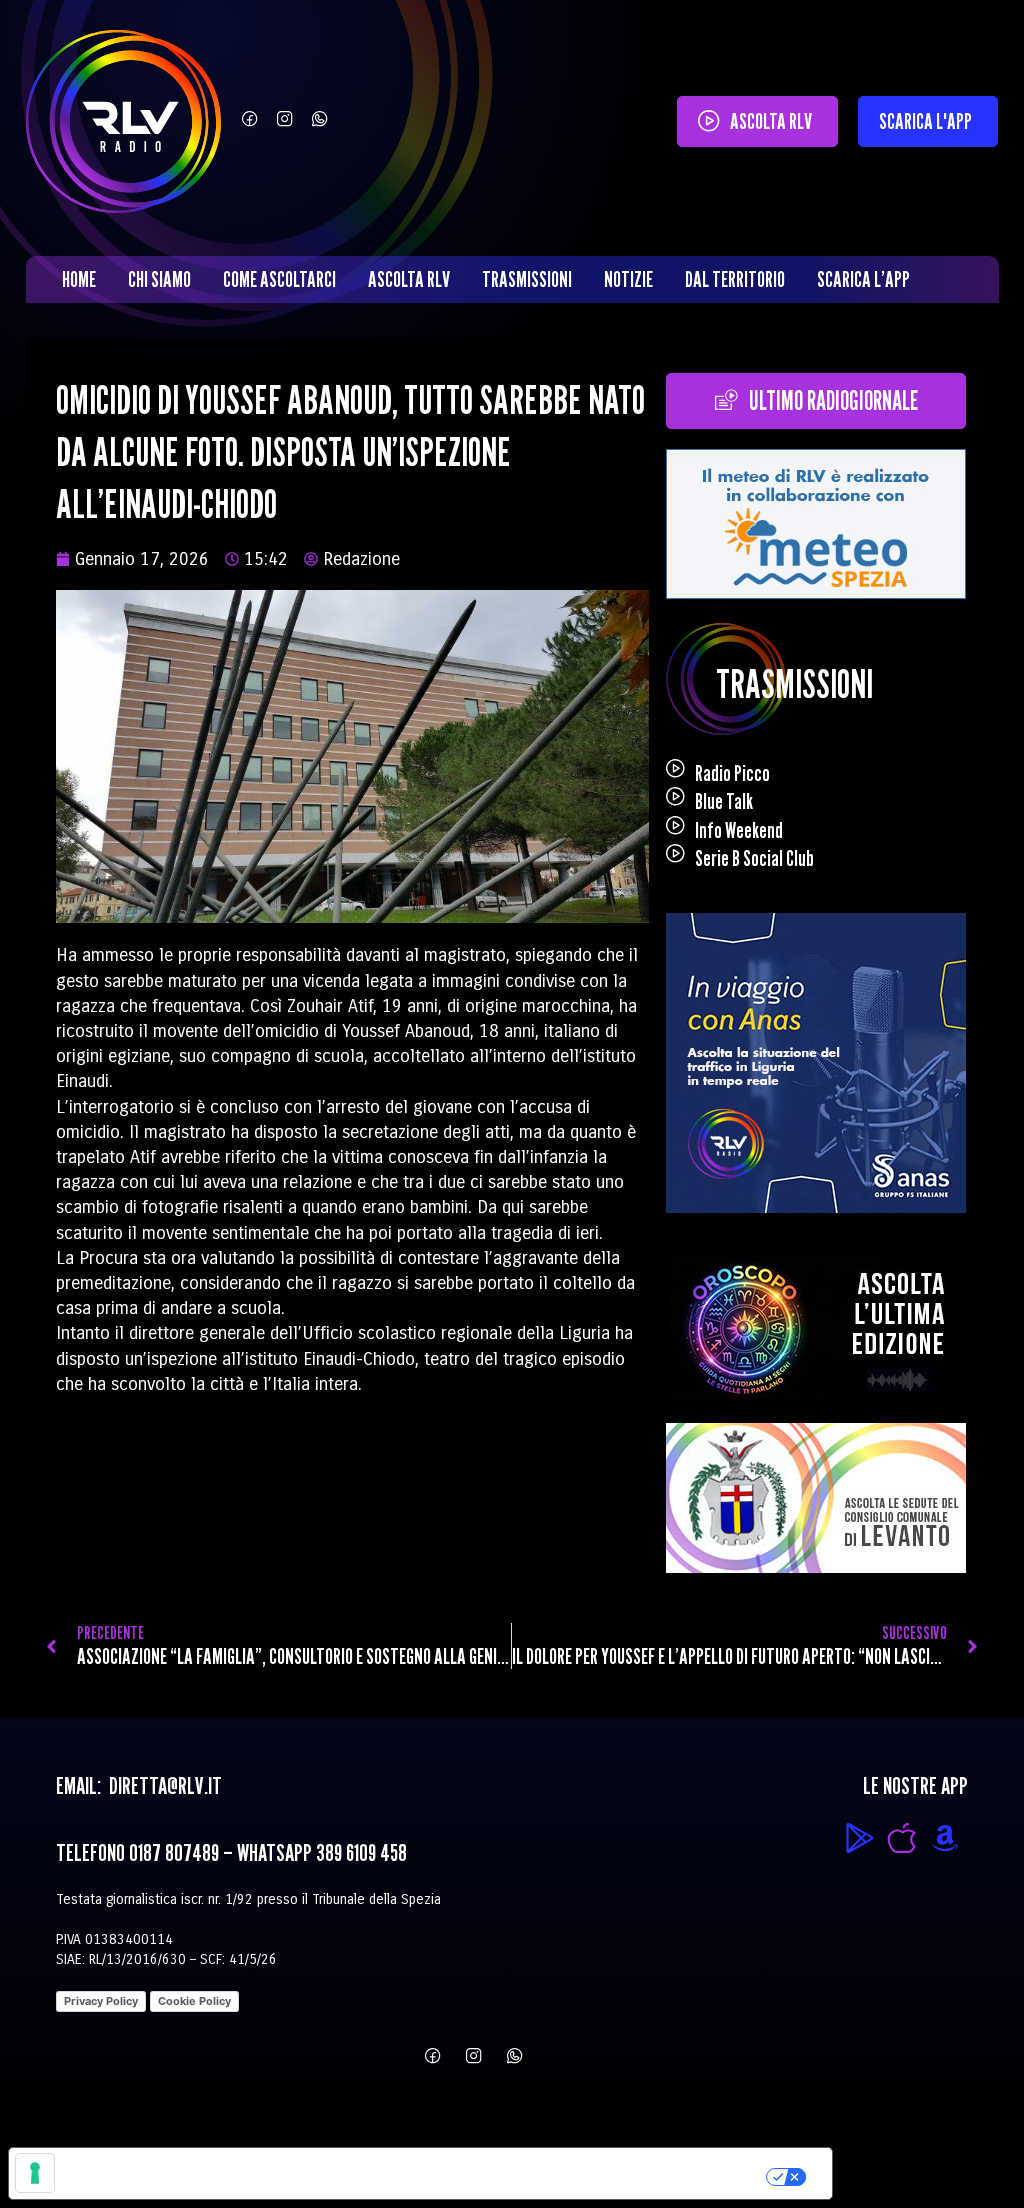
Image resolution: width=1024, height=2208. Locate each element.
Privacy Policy (101, 2001)
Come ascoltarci (279, 279)
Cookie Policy (194, 2001)
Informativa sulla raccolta (123, 2173)
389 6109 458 (361, 1852)
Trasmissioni (527, 279)
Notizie (628, 279)
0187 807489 (174, 1852)
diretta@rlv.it (163, 1785)
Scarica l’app (863, 279)
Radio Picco (732, 773)
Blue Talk (724, 801)
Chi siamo (159, 279)
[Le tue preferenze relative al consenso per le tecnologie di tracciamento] (35, 2173)
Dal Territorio (735, 279)
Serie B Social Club (754, 858)
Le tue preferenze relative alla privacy (505, 2173)
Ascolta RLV (409, 279)
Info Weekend (739, 830)
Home (79, 279)
